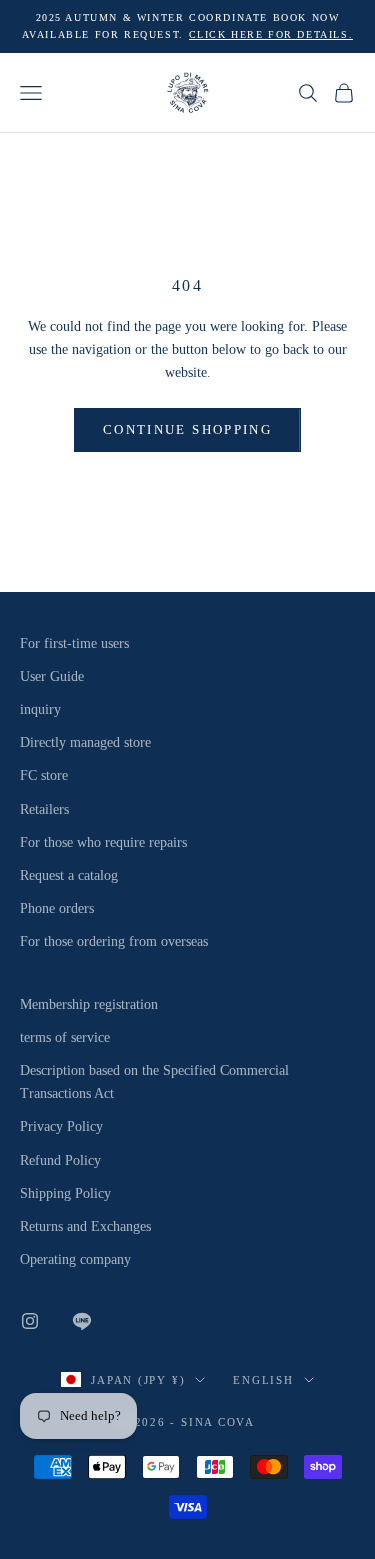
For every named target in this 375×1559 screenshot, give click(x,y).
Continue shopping (187, 429)
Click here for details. (271, 34)
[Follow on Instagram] (30, 1321)
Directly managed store (85, 742)
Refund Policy (60, 1160)
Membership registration (89, 1004)
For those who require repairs (103, 842)
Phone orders (57, 908)
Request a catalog (69, 875)
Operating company (75, 1259)
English (263, 1380)
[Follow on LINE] (82, 1321)
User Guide (52, 676)
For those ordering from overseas (114, 941)
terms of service (65, 1037)
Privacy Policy (61, 1126)
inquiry (40, 709)
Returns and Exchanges (85, 1226)
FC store (44, 775)
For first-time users (74, 643)
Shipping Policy (65, 1193)
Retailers (44, 809)
